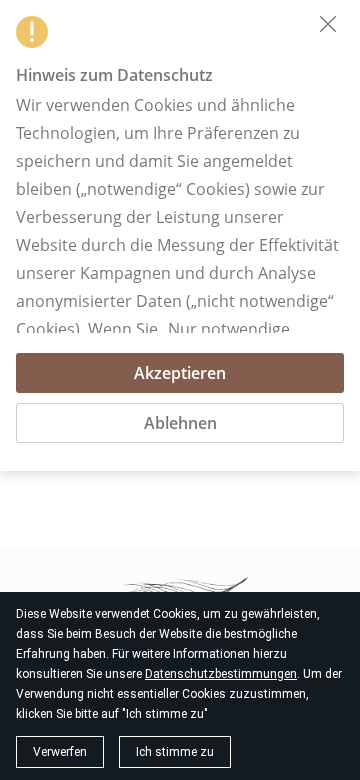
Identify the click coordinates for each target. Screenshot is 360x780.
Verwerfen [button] (60, 752)
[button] (328, 24)
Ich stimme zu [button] (175, 752)
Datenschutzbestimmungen (221, 674)
